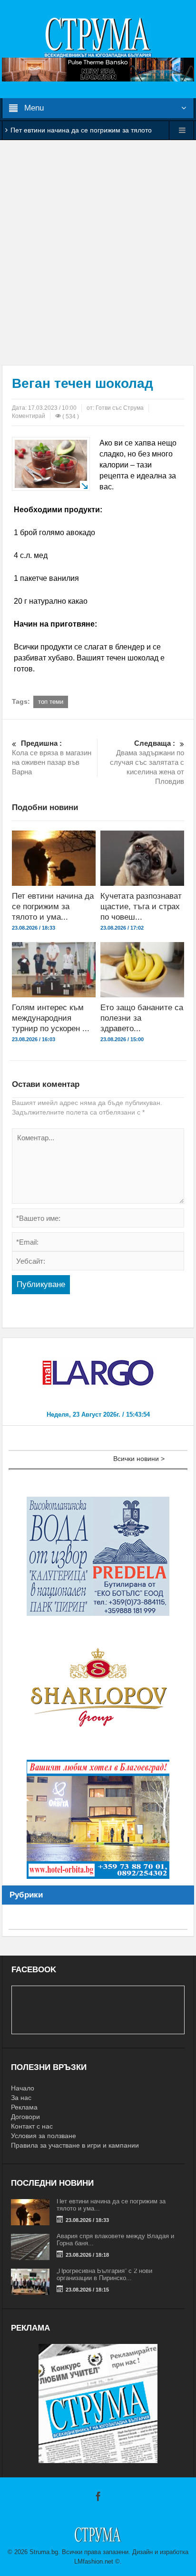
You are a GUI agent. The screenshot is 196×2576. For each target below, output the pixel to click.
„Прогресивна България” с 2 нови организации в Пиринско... (104, 2274)
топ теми (51, 702)
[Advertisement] (98, 253)
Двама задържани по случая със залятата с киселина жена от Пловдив (147, 762)
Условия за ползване (44, 2136)
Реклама (24, 2107)
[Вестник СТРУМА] (98, 37)
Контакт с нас (32, 2126)
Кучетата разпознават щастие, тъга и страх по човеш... (141, 907)
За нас (21, 2098)
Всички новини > (139, 1459)
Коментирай (29, 416)
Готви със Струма (120, 408)
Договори (25, 2117)
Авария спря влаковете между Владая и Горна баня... (115, 2240)
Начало (23, 2088)
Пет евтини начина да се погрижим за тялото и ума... (53, 907)
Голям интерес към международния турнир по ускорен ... (51, 1018)
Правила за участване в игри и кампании (75, 2145)
